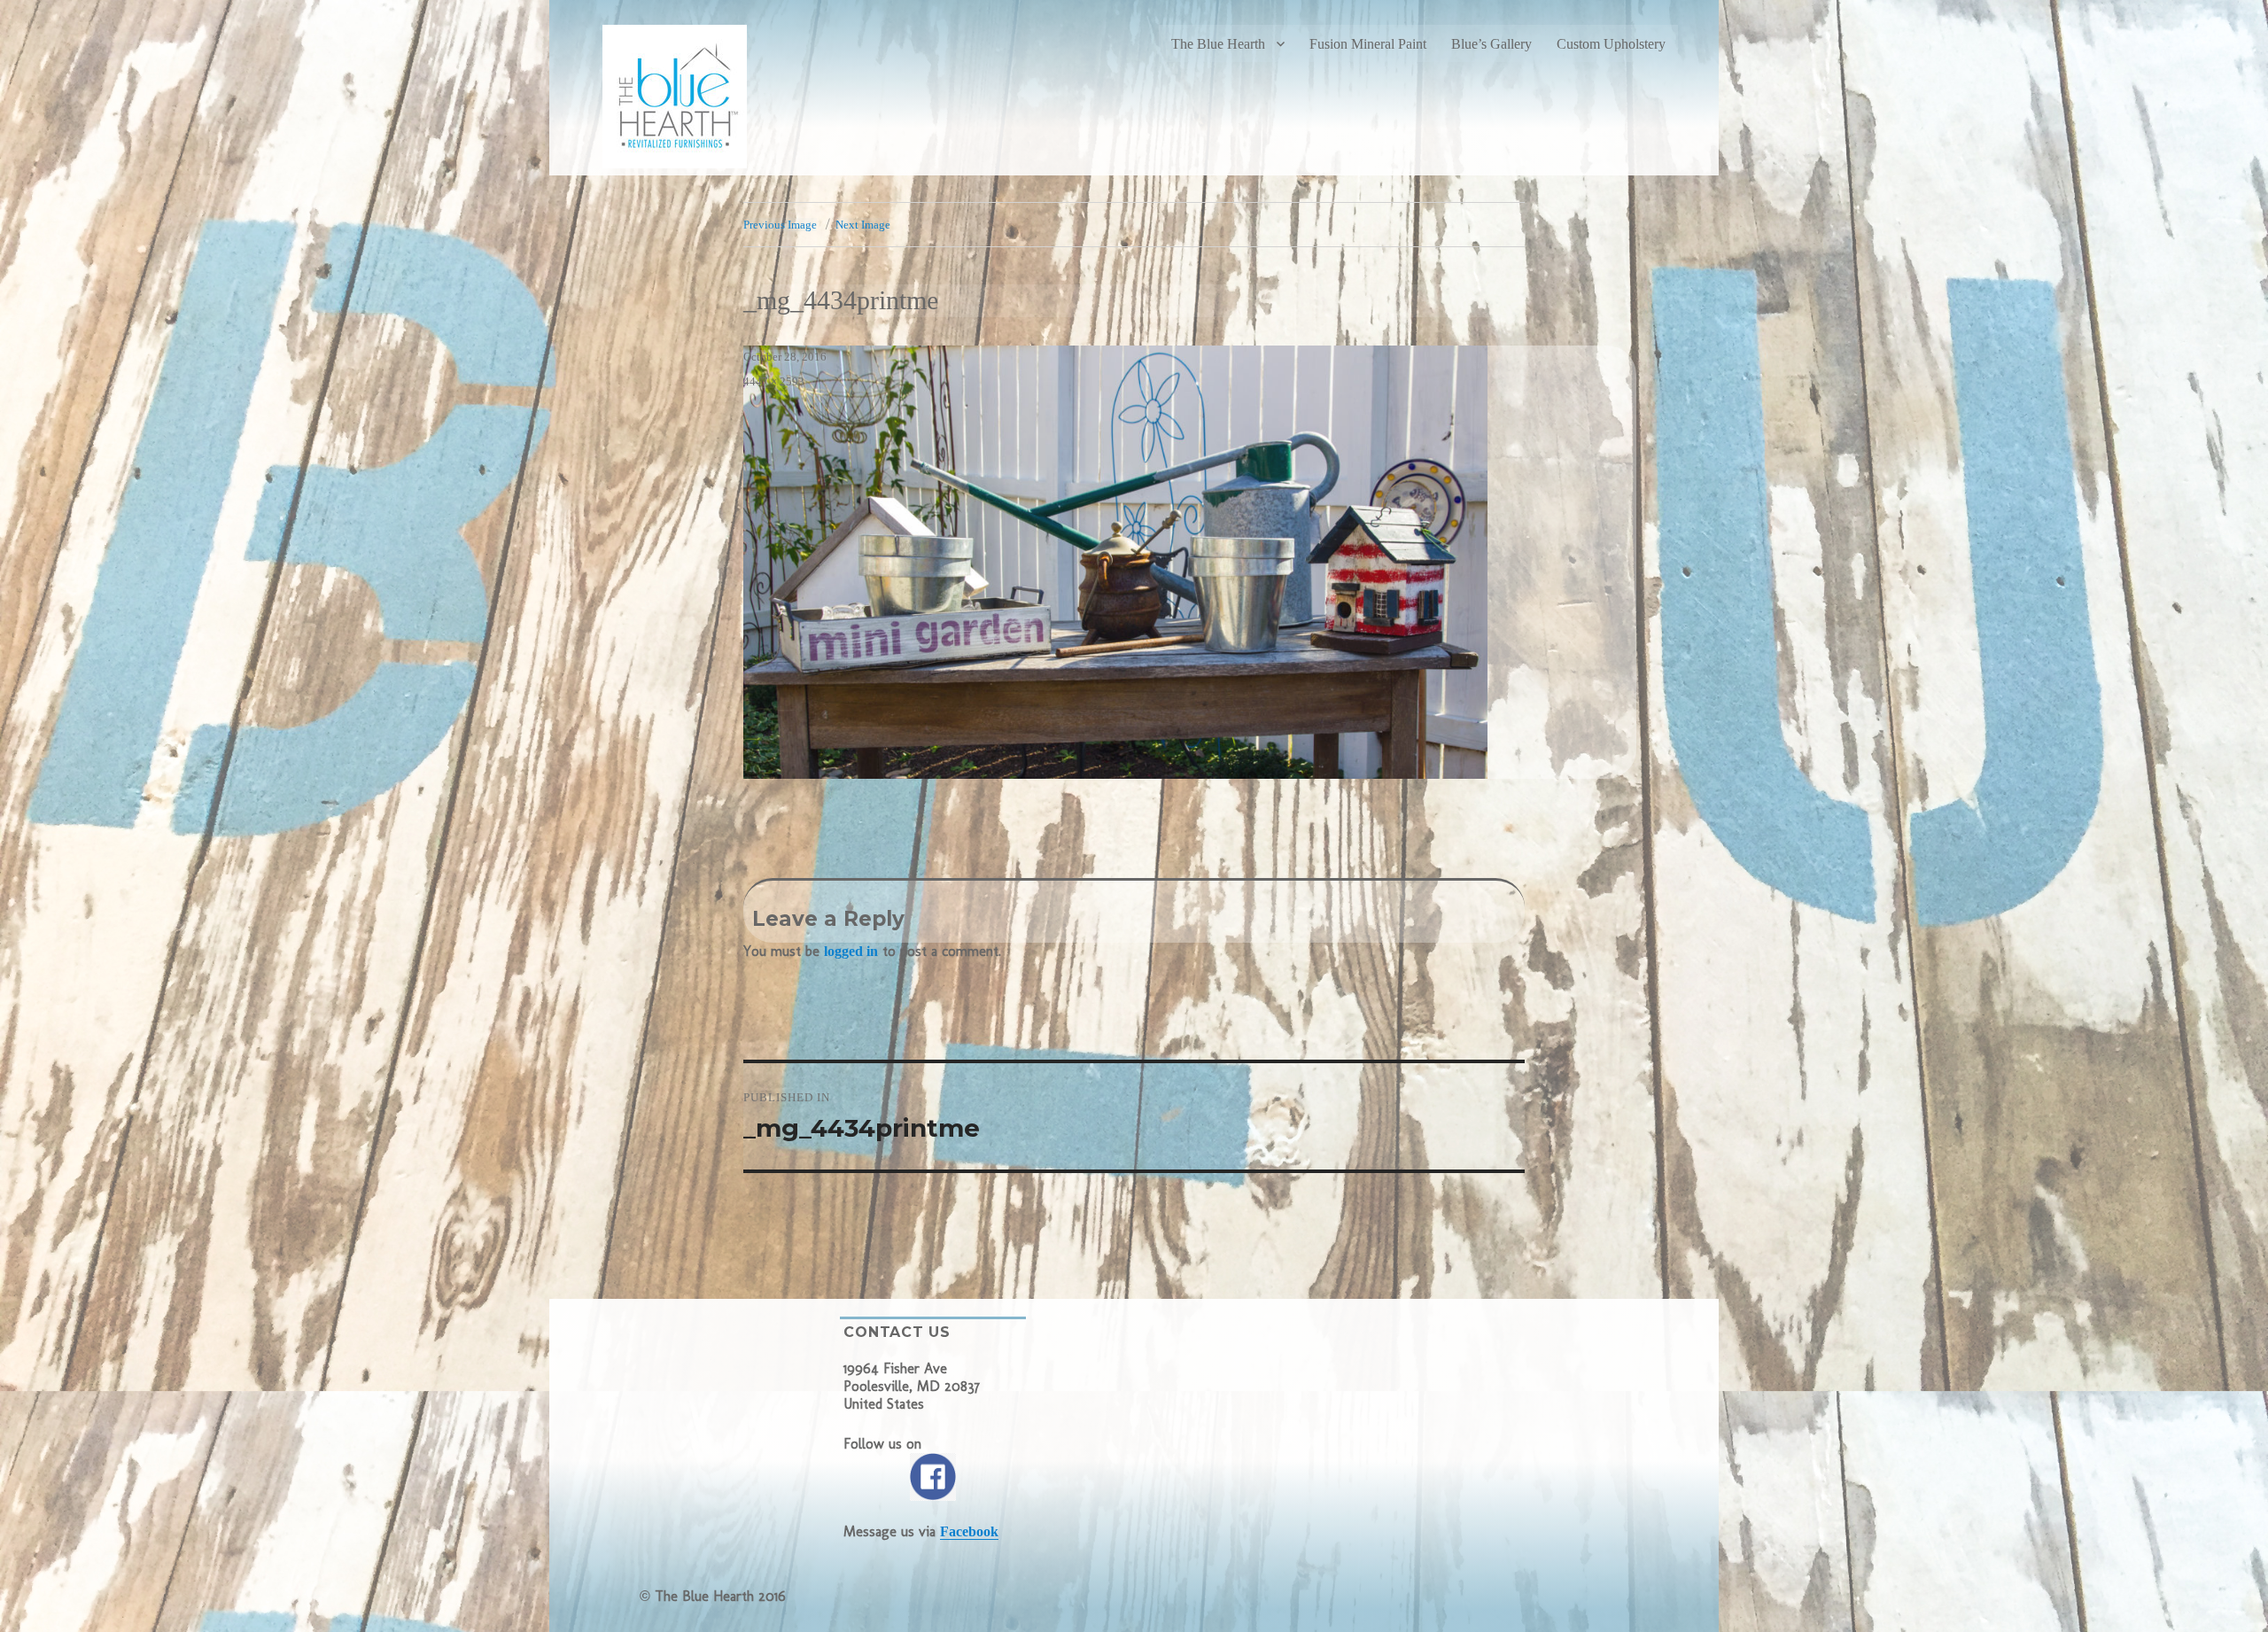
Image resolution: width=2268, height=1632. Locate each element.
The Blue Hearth (1218, 44)
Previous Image (780, 225)
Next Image (863, 225)
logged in (851, 951)
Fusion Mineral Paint (1368, 44)
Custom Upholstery (1611, 44)
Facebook (969, 1531)
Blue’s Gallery (1491, 44)
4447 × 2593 (774, 381)
